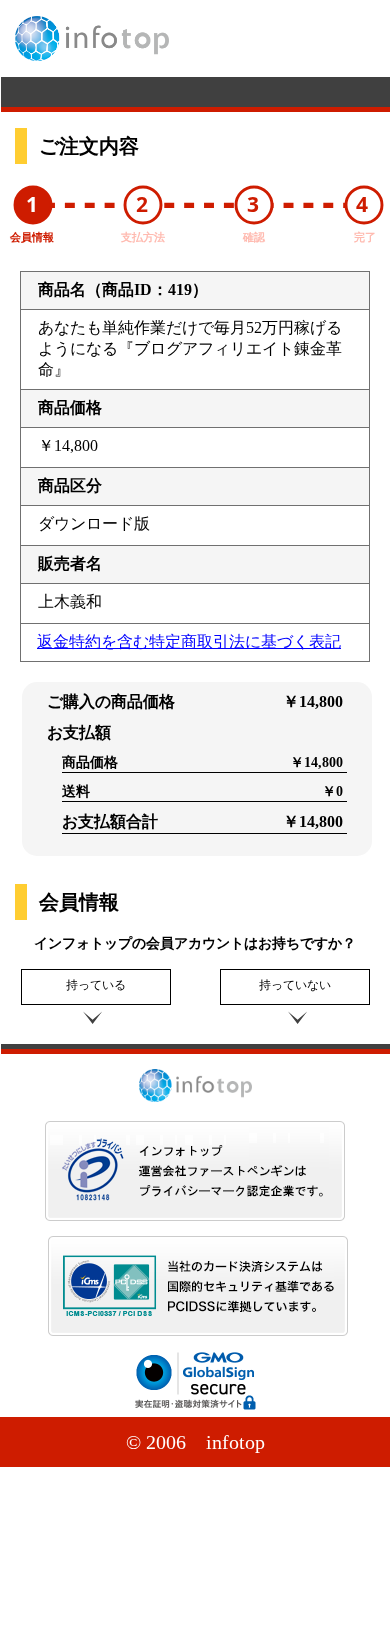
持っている (96, 985)
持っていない (295, 985)
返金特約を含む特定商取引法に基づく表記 (189, 641)
